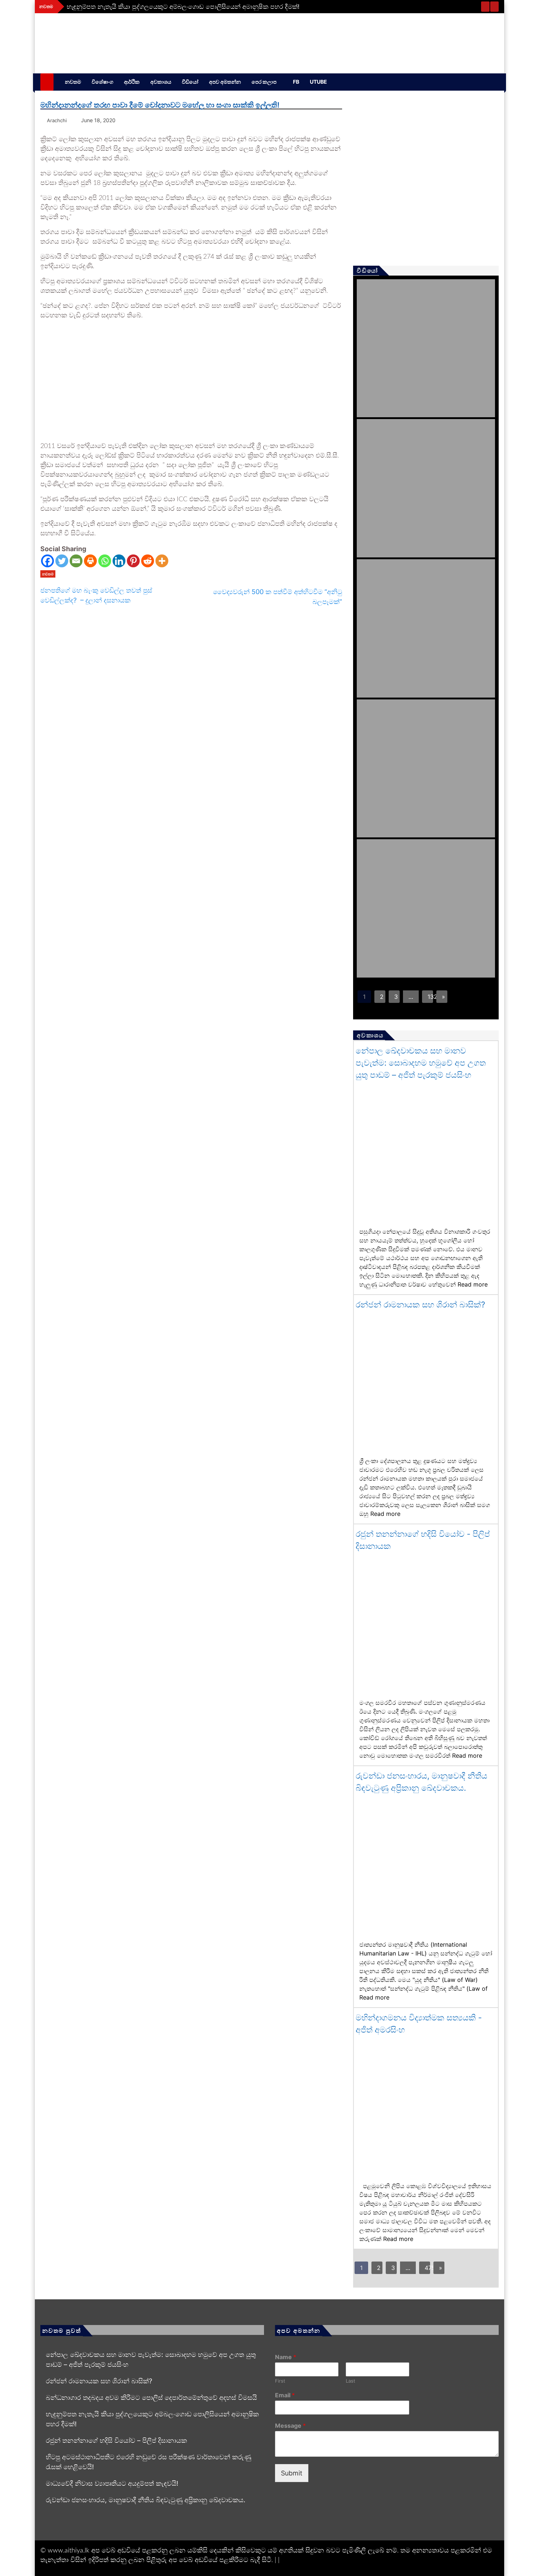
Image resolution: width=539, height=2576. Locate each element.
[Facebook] (47, 561)
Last (351, 2381)
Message (290, 2426)
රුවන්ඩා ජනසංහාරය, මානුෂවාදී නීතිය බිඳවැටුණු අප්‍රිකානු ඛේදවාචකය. (146, 2500)
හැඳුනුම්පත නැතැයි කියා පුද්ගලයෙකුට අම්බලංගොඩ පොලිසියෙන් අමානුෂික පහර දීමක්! (183, 7)
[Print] (90, 561)
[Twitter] (62, 561)
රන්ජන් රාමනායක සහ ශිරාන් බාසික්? (420, 1305)
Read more (473, 1284)
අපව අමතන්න (225, 82)
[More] (162, 561)
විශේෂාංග (102, 82)
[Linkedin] (119, 561)
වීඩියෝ (190, 82)
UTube (318, 82)
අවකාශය (161, 82)
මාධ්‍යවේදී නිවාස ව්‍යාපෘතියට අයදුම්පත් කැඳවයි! (112, 2483)
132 (430, 997)
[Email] (76, 561)
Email (285, 2395)
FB (296, 82)
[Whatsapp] (105, 561)
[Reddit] (148, 561)
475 (427, 2268)
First (280, 2381)
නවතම (73, 82)
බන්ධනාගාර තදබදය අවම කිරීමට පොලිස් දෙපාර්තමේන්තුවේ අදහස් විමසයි (151, 2397)
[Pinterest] (133, 561)
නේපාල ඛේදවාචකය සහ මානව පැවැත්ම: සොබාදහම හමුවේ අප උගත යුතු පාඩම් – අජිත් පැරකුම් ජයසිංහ (421, 1063)
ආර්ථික (132, 82)
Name (286, 2357)
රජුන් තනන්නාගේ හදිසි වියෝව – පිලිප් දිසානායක (116, 2440)
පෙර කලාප (264, 82)
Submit (292, 2473)
